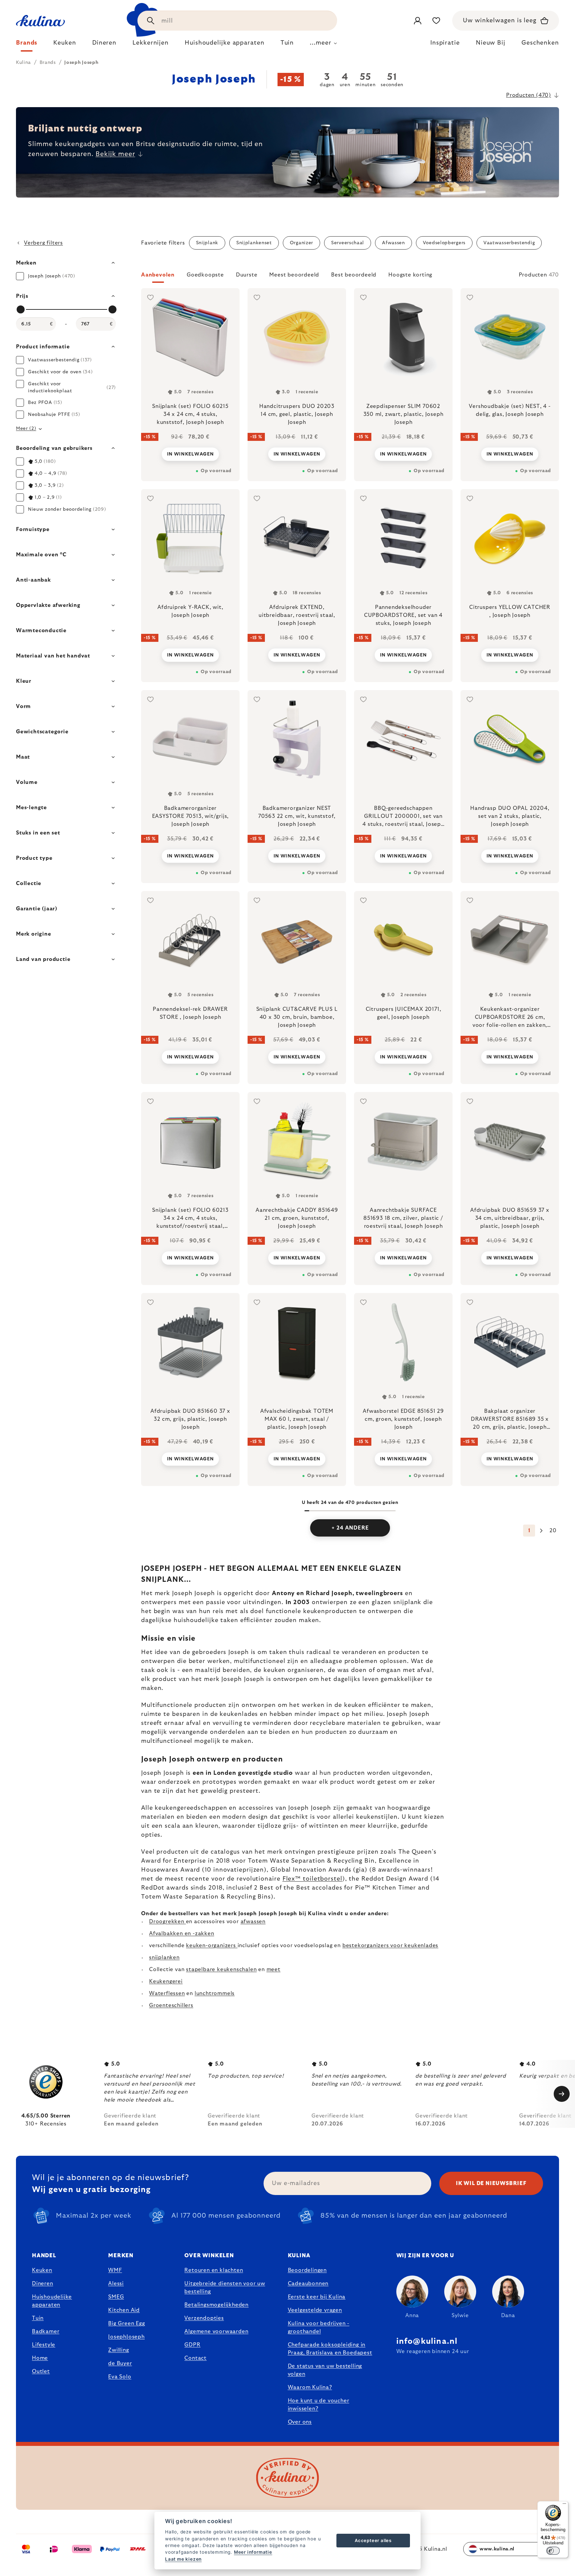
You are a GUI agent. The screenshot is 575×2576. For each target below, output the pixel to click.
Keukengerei (166, 1981)
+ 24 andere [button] (350, 1528)
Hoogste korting (410, 275)
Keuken (42, 2270)
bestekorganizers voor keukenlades (390, 1945)
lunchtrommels (215, 1993)
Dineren (43, 2284)
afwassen (253, 1922)
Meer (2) (26, 429)
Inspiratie (445, 43)
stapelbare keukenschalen (221, 1969)
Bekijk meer (115, 154)
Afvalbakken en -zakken (182, 1933)
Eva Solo (120, 2377)
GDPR (192, 2345)
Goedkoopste (205, 275)
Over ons (300, 2422)
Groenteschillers (171, 2005)
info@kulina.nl (427, 2341)
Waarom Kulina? (310, 2387)
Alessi (116, 2284)
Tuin (38, 2318)
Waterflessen (167, 1993)
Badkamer (46, 2331)
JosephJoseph (126, 2337)
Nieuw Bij (491, 43)
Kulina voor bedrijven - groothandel (319, 2327)
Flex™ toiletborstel (312, 1879)
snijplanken (164, 1957)
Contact (195, 2358)
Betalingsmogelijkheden (216, 2305)
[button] (350, 277)
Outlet (41, 2371)
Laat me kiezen (183, 2559)
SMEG (116, 2297)
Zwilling (118, 2350)
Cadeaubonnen (308, 2284)
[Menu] (564, 2505)
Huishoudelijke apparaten (52, 2301)
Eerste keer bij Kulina (317, 2297)
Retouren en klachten (214, 2270)
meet (274, 1969)
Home (40, 2358)
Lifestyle (44, 2345)
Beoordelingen (307, 2270)
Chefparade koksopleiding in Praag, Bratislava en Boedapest (330, 2349)
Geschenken (540, 43)
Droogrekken (168, 1922)
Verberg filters (43, 243)
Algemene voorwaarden (216, 2331)
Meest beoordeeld (294, 275)
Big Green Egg (126, 2323)
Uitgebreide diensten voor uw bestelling (225, 2288)
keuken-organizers (212, 1945)
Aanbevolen (158, 275)
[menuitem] (27, 45)
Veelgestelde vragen (315, 2310)
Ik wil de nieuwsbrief (491, 2183)
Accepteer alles (373, 2540)
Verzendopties (204, 2318)
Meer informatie (253, 2552)
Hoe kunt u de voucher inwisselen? (319, 2405)
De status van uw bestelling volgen (325, 2370)
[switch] (553, 2551)
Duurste (247, 275)
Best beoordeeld (354, 275)
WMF (115, 2270)
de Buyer (120, 2363)
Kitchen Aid (124, 2310)
